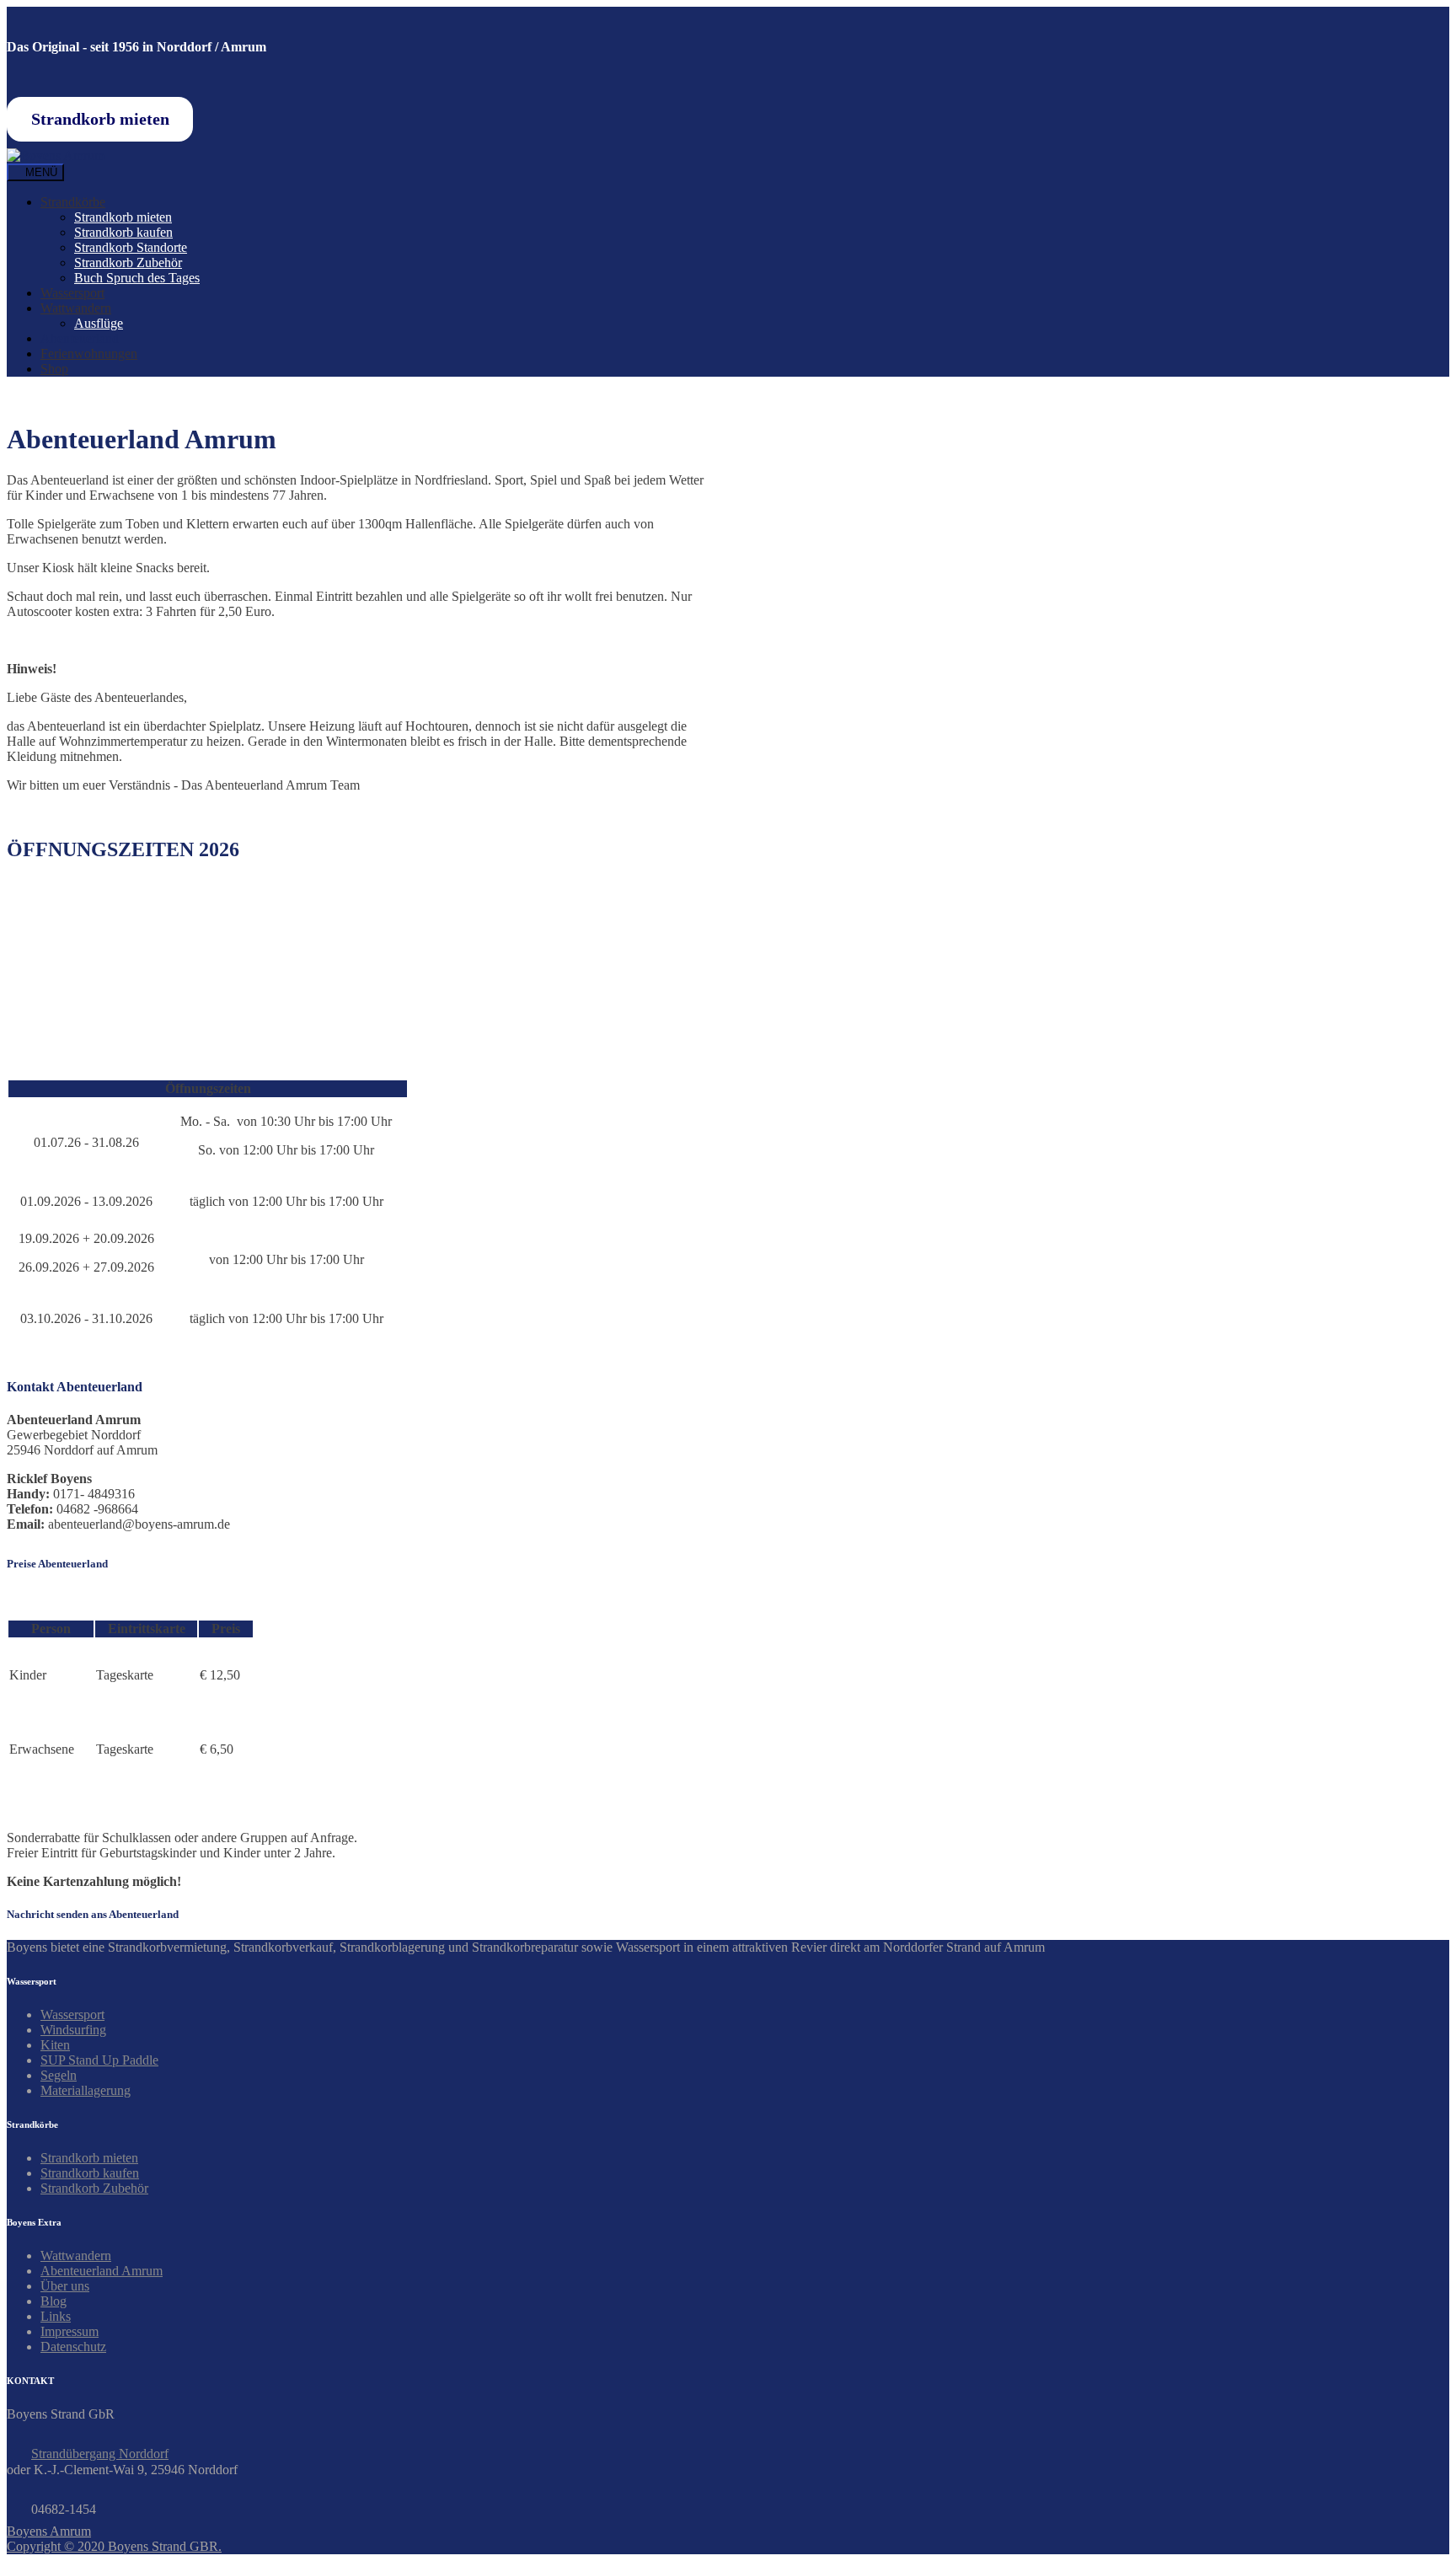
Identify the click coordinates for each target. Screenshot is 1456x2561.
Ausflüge (99, 323)
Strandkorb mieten (123, 217)
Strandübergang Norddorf (100, 2454)
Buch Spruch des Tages (137, 278)
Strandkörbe (73, 202)
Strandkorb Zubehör (128, 263)
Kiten (55, 2045)
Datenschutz (73, 2347)
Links (56, 2316)
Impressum (70, 2331)
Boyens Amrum (49, 2531)
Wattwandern (76, 308)
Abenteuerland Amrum (102, 2271)
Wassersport (72, 293)
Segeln (59, 2075)
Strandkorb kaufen (123, 232)
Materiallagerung (86, 2090)
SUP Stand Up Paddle (99, 2060)
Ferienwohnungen (89, 354)
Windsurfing (73, 2030)
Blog (54, 2301)
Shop (54, 369)
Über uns (65, 2286)
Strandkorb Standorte (131, 247)
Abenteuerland (80, 338)
